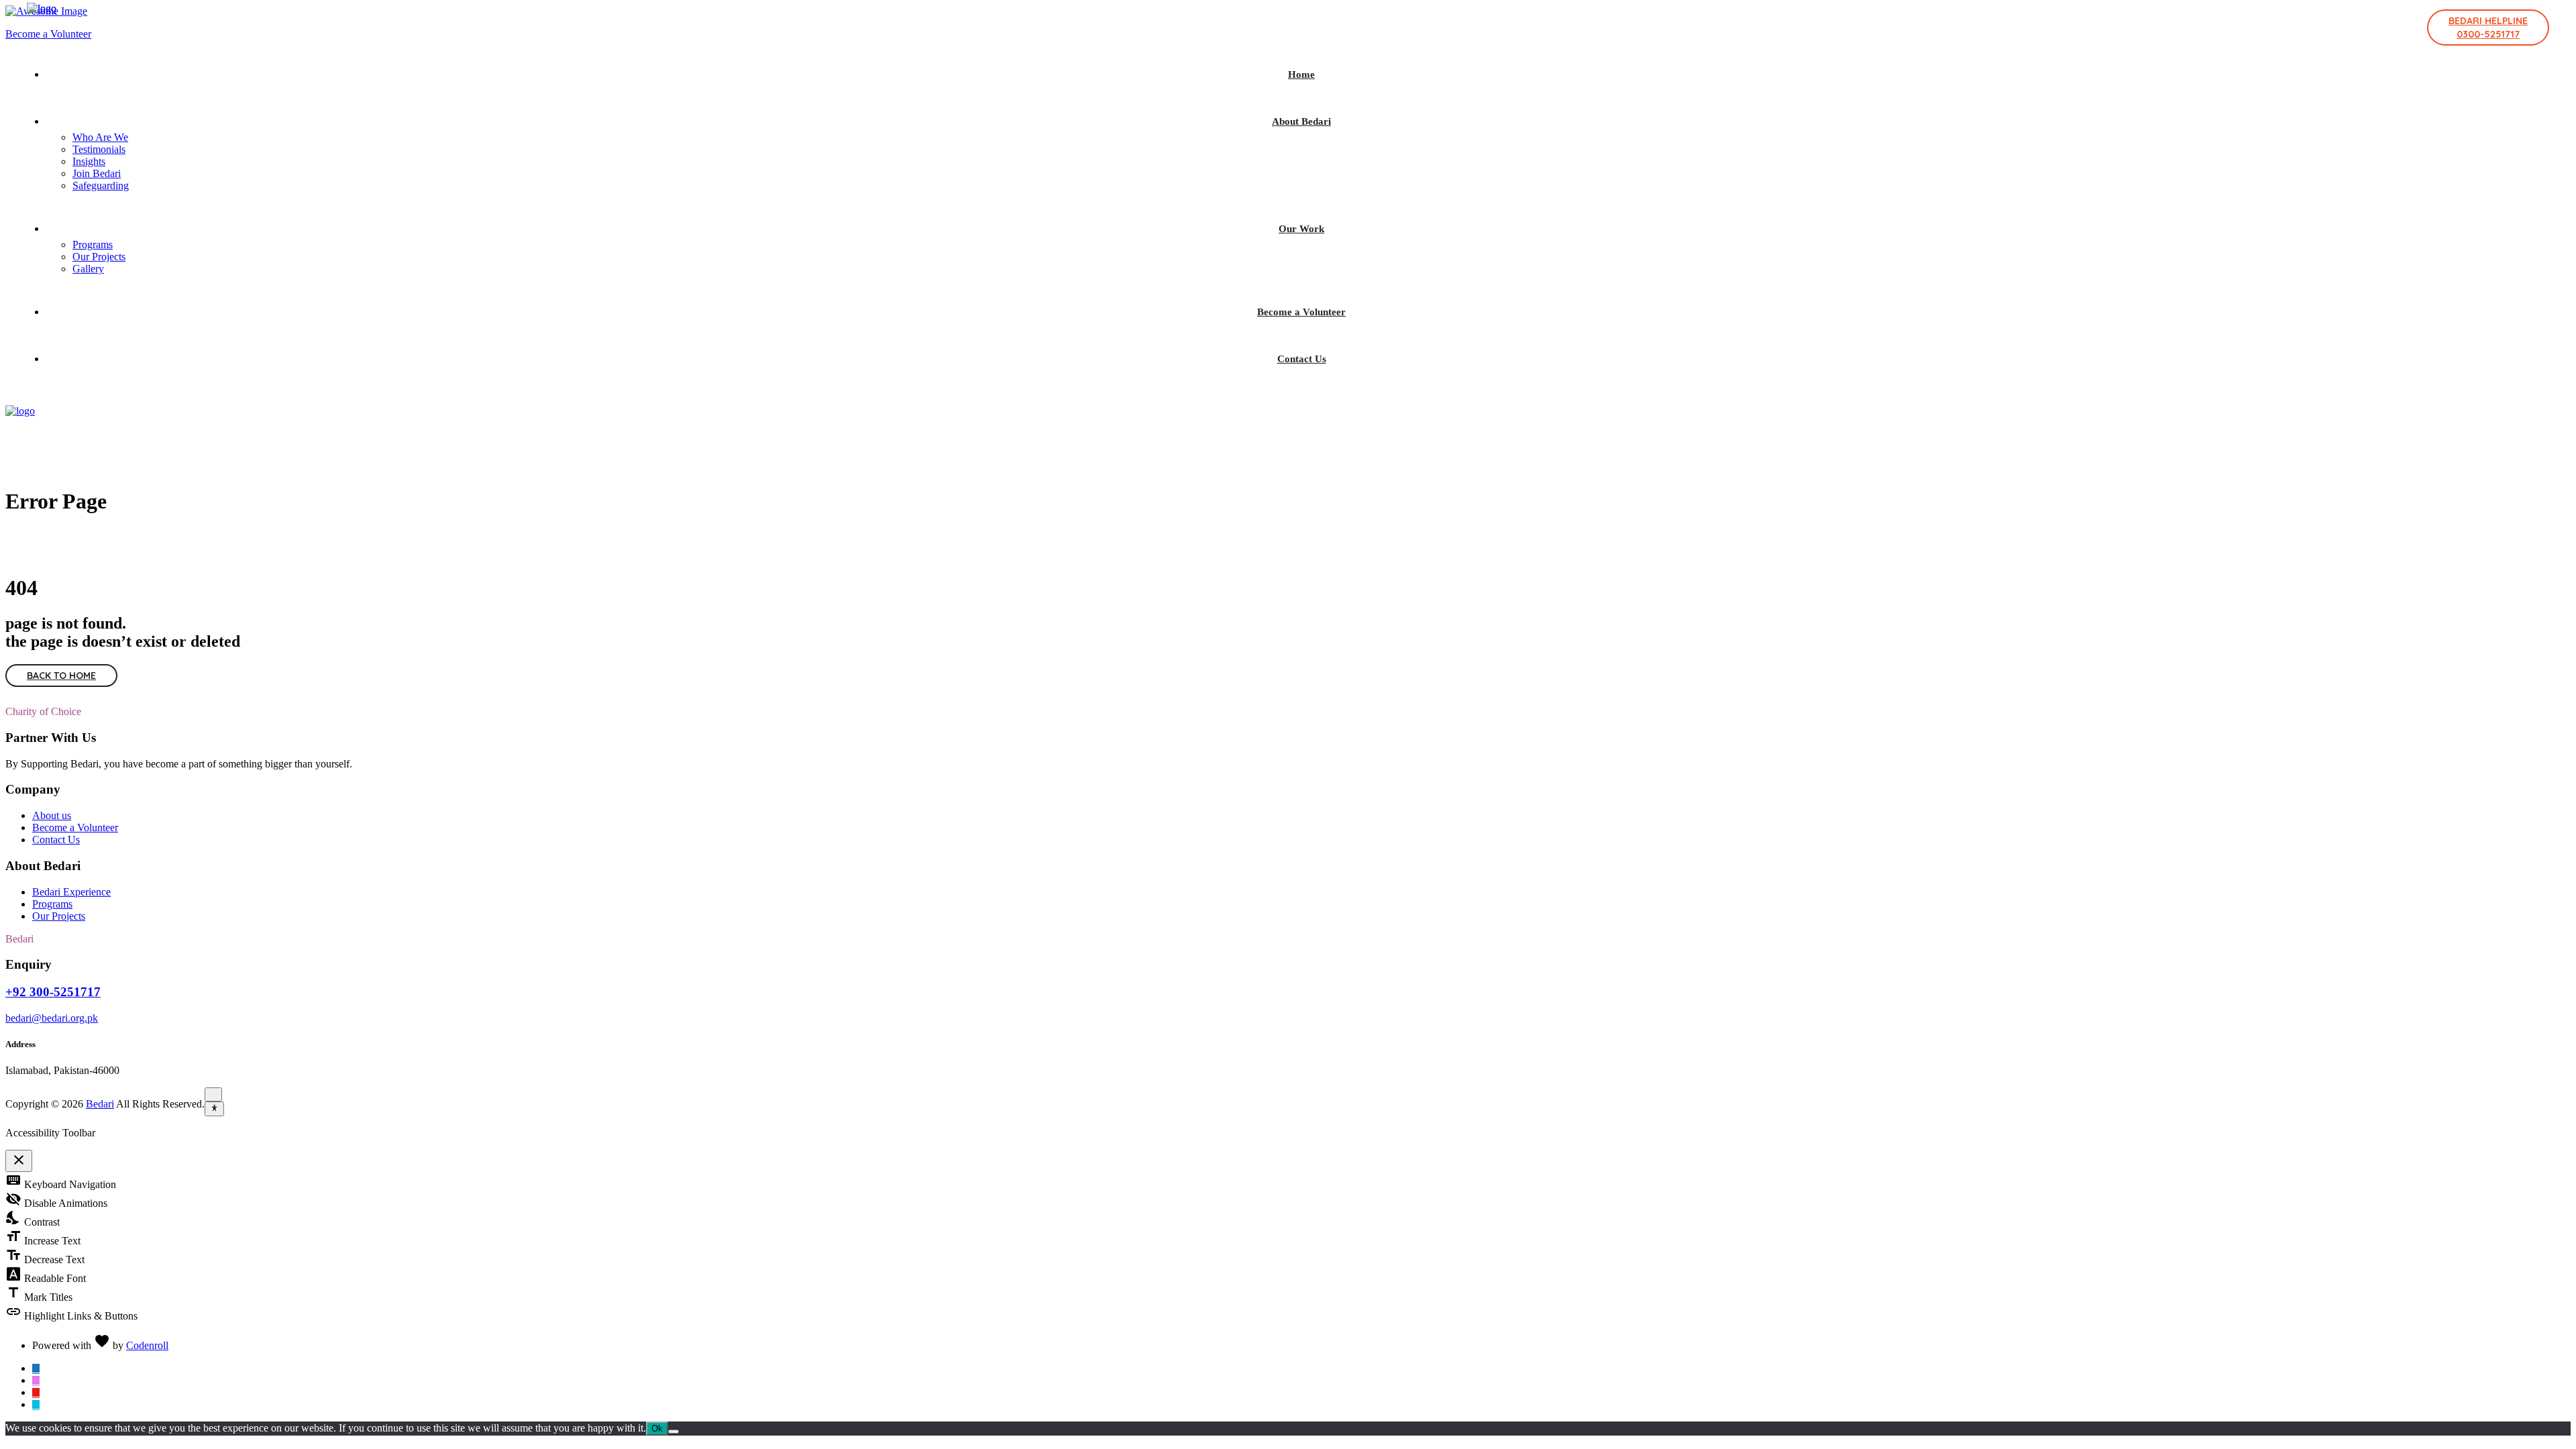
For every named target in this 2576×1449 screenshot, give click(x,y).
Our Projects (99, 257)
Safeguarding (101, 185)
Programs (93, 245)
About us (52, 815)
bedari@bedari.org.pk (52, 1018)
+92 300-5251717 (53, 992)
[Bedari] (42, 8)
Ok (657, 1429)
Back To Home (61, 676)
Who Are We (100, 137)
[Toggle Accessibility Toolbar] (214, 1109)
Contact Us (1302, 359)
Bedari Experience (71, 892)
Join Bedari (97, 173)
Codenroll (147, 1345)
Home (1301, 74)
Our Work (1301, 229)
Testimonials (99, 149)
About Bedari (1301, 121)
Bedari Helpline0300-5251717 (2488, 28)
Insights (89, 161)
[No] (674, 1432)
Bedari (100, 1104)
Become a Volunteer (1301, 312)
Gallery (88, 269)
